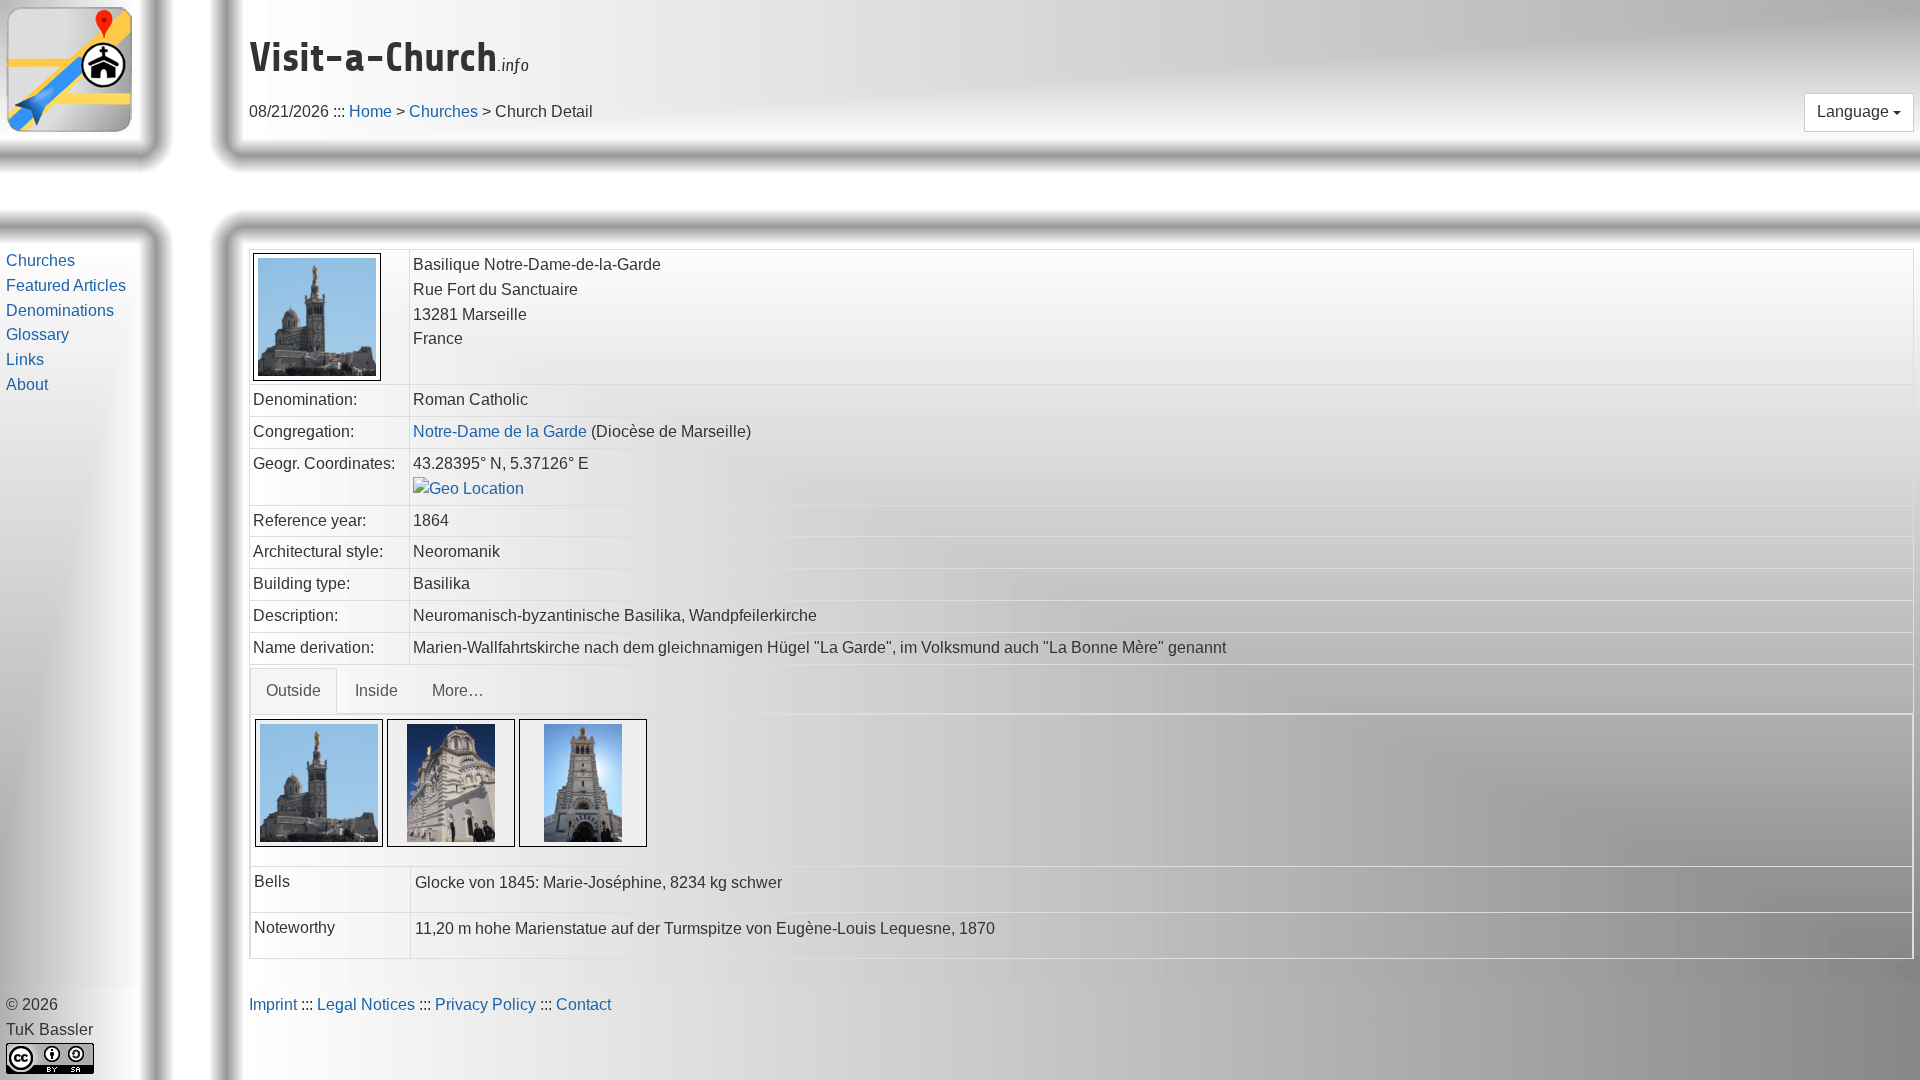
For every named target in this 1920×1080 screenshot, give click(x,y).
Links (25, 359)
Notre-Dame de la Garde (502, 431)
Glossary (37, 334)
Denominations (60, 310)
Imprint (273, 1004)
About (27, 384)
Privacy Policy (485, 1004)
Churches (443, 111)
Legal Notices (366, 1004)
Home (370, 111)
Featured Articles (66, 285)
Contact (583, 1004)
